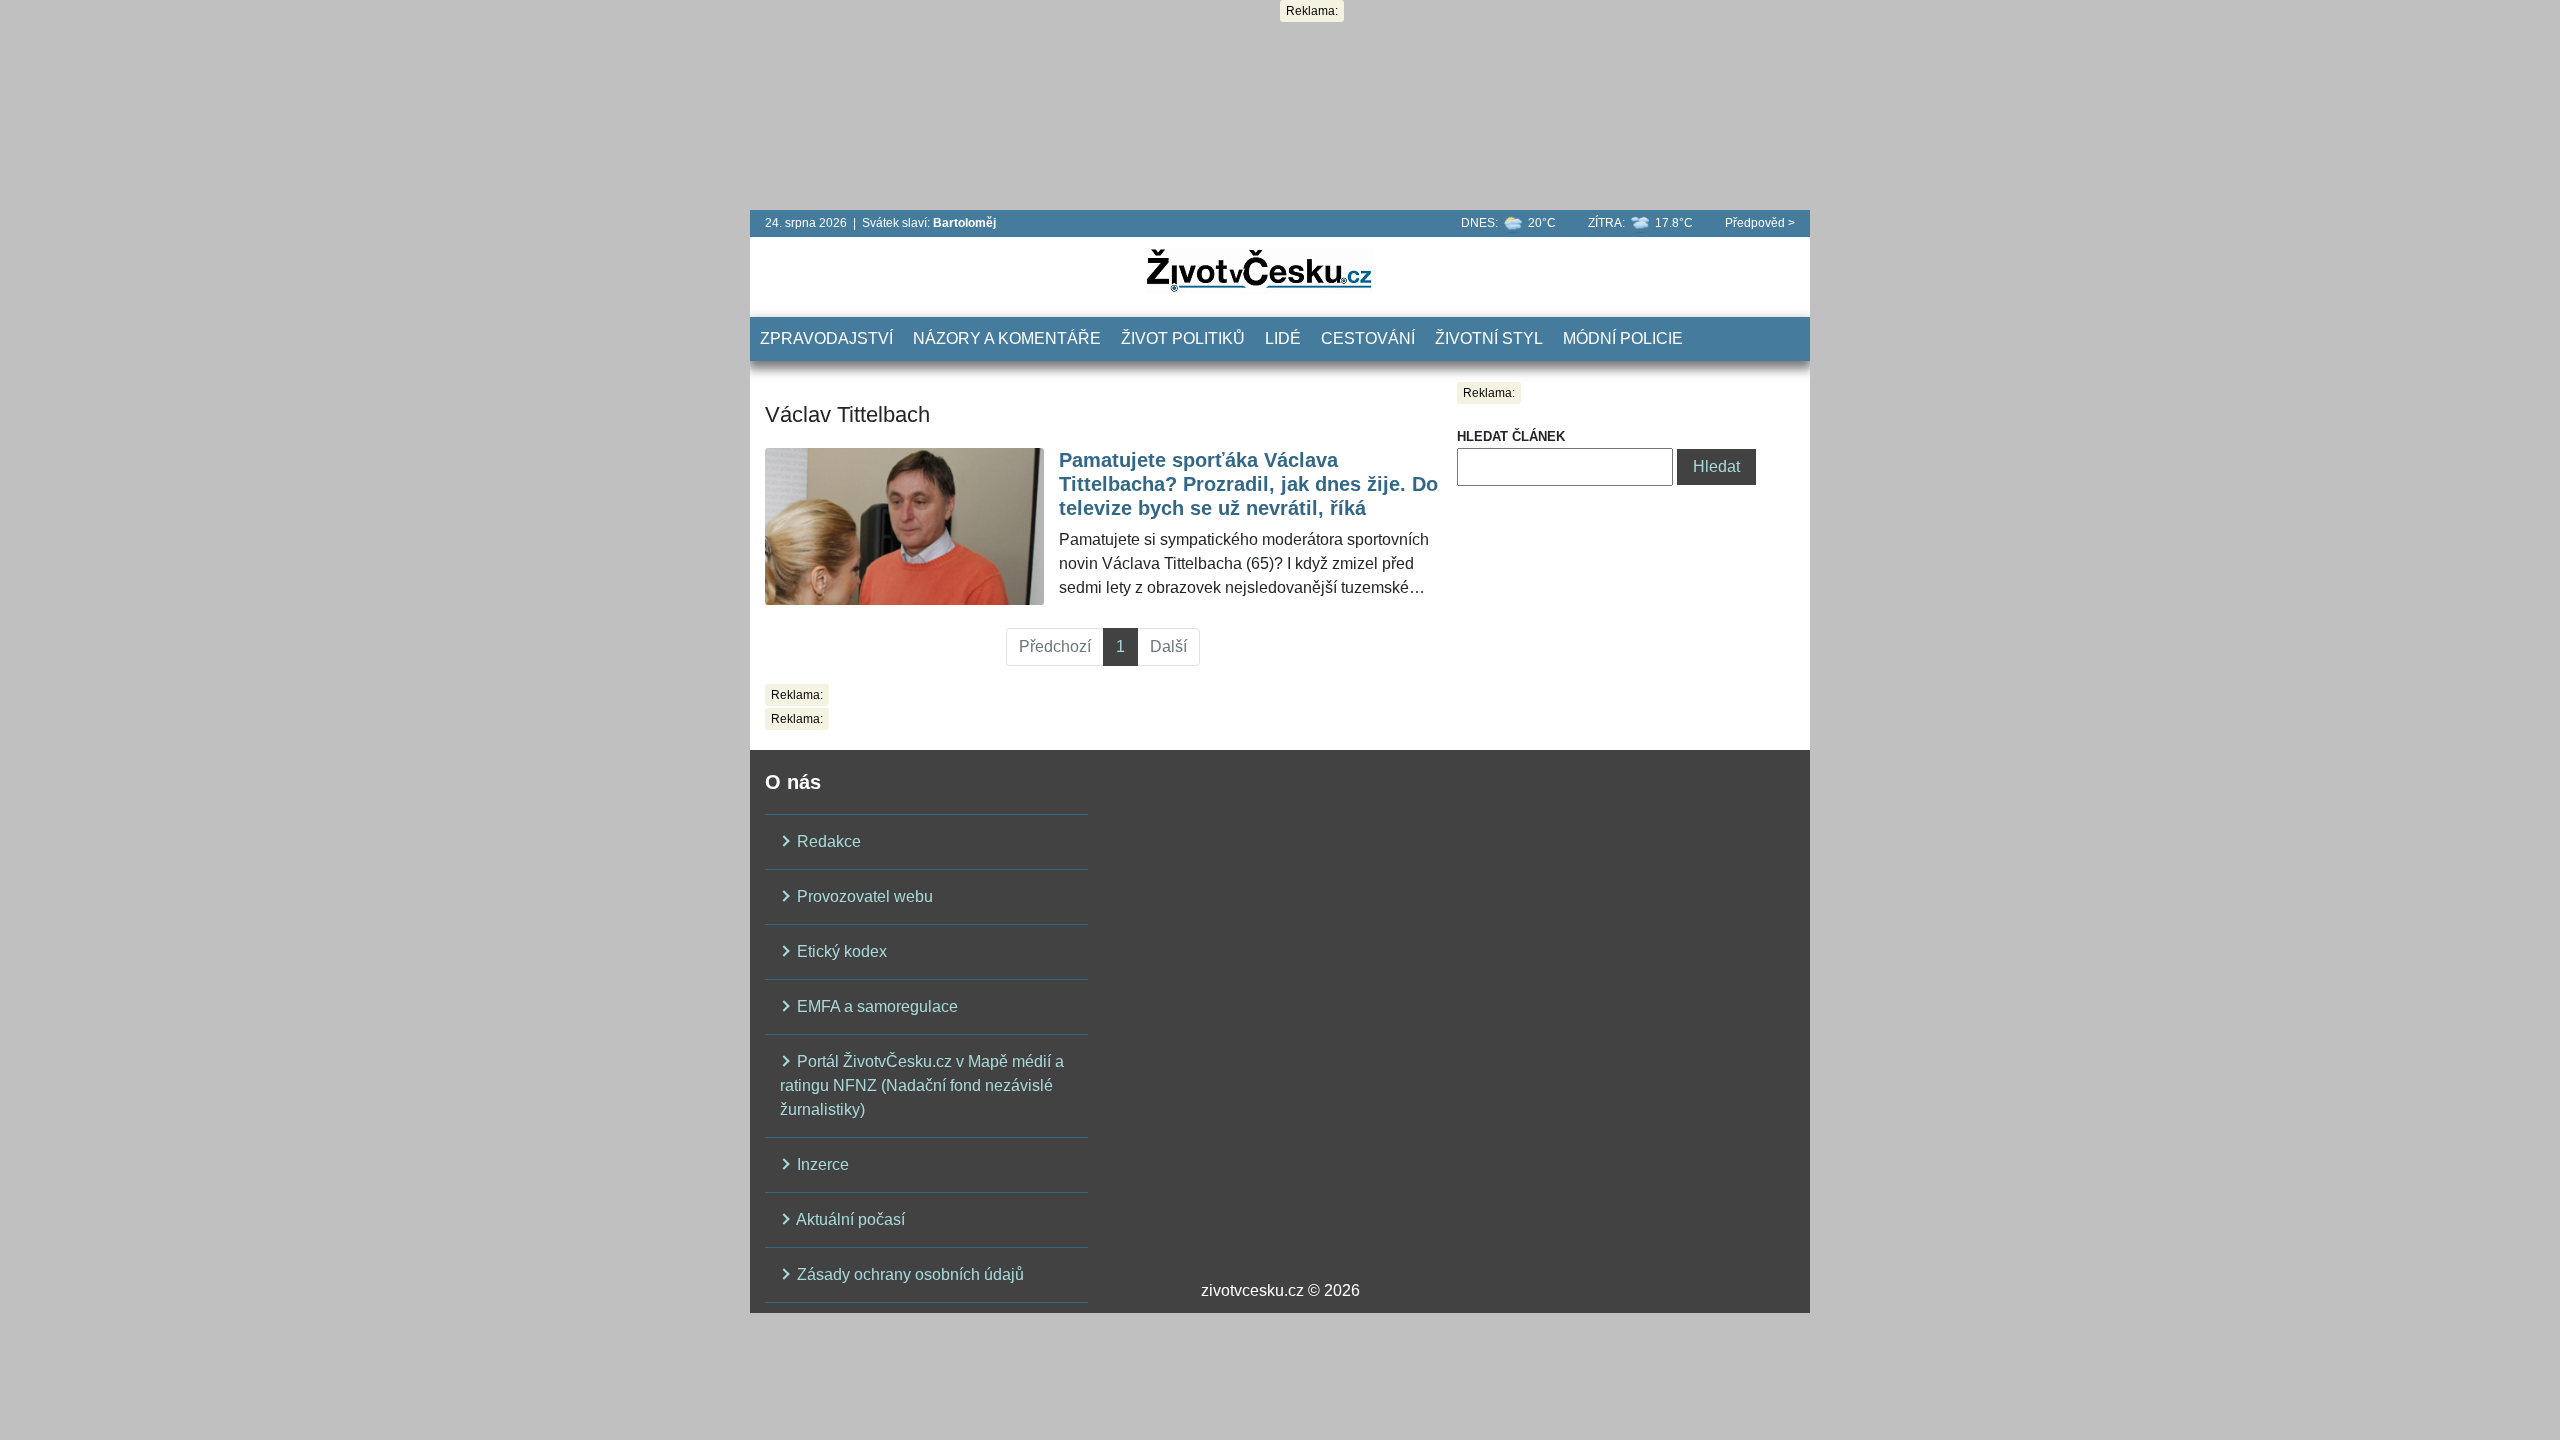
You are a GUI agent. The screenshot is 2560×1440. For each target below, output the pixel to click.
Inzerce (821, 1164)
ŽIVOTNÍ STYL (1489, 338)
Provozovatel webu (863, 896)
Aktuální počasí (849, 1219)
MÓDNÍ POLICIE (1623, 338)
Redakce (827, 841)
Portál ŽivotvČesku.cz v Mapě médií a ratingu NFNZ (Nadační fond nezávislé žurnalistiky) (922, 1085)
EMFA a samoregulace (875, 1006)
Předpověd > (1760, 223)
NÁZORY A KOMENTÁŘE (1007, 338)
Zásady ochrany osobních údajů (908, 1274)
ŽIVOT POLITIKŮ (1183, 338)
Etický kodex (840, 951)
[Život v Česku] (1259, 269)
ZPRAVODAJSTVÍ (826, 338)
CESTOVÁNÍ (1368, 338)
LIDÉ (1283, 338)
